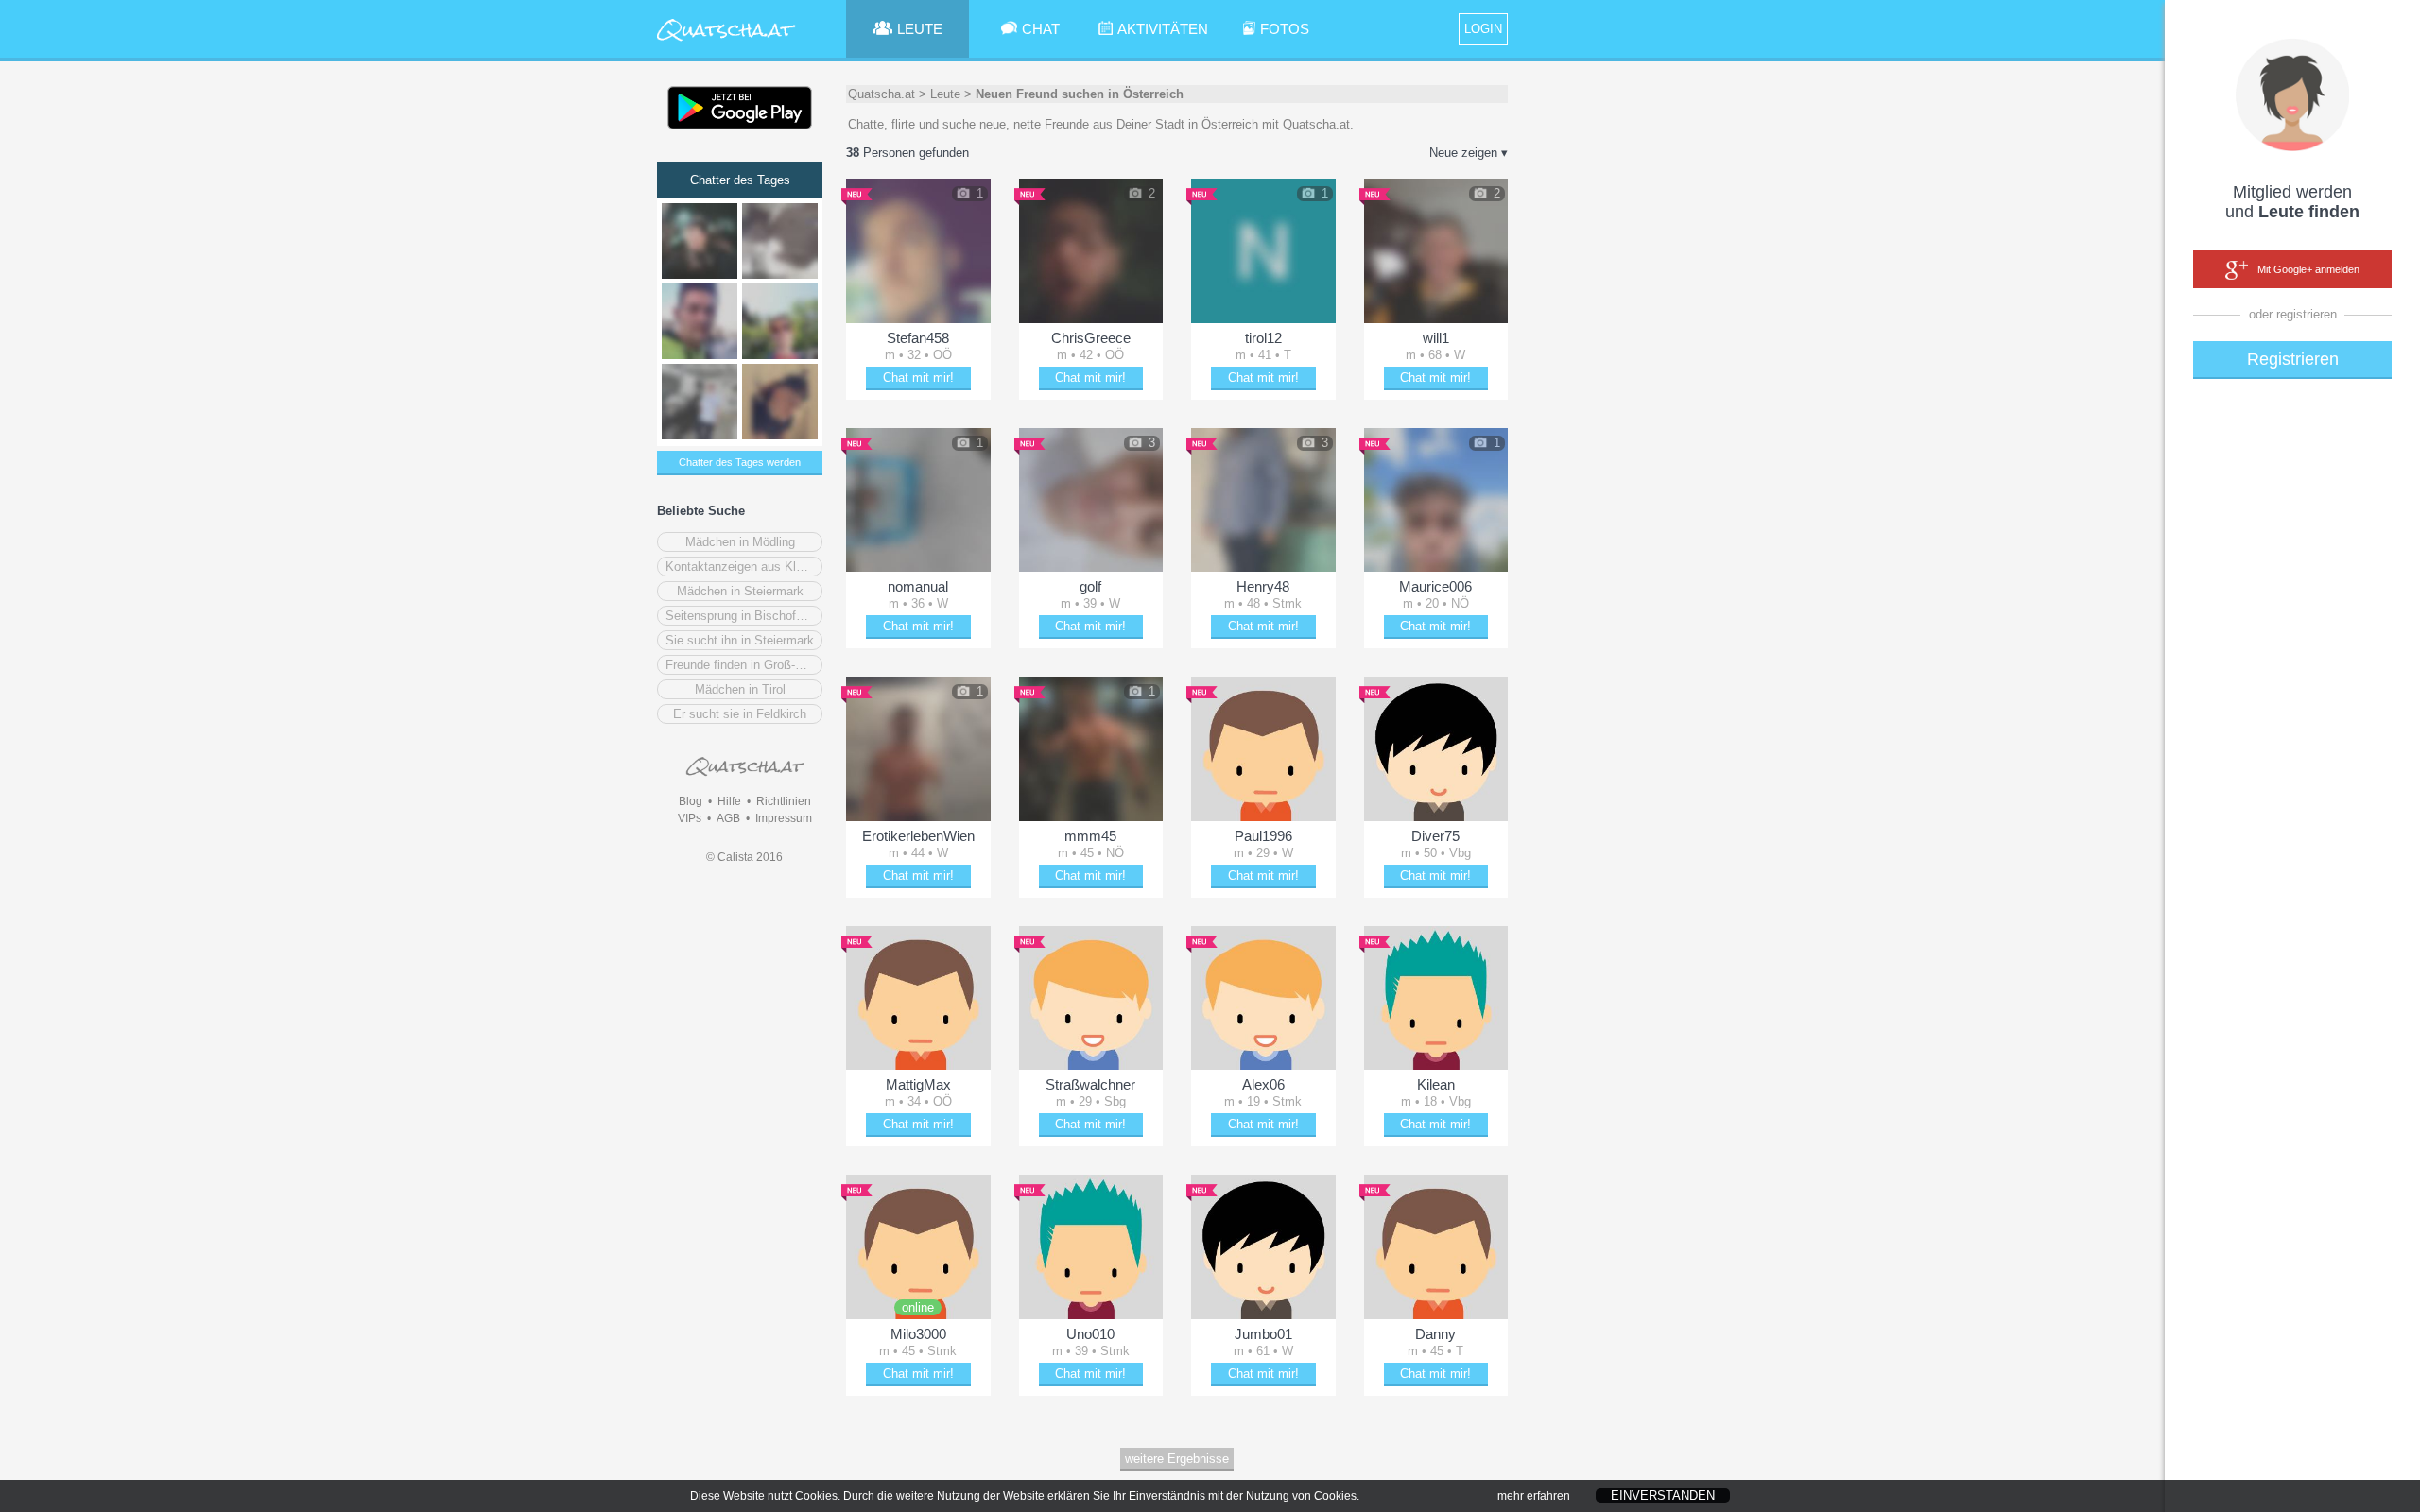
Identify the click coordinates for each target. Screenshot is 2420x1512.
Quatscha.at (882, 94)
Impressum (784, 818)
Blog (691, 801)
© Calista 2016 (744, 857)
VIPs (690, 818)
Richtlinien (784, 801)
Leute (945, 94)
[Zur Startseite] (726, 42)
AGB (728, 818)
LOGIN (1483, 29)
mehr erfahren (1534, 1496)
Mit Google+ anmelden (2308, 269)
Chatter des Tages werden (740, 462)
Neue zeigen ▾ (1469, 153)
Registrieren (2293, 359)
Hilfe (729, 801)
